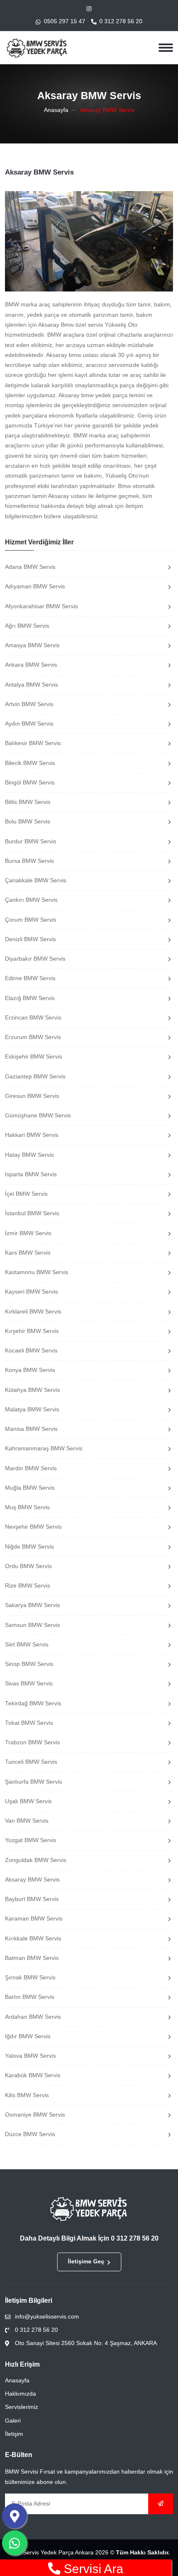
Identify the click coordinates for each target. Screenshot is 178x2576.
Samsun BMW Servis (32, 1625)
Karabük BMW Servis (33, 2075)
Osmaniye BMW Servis (35, 2115)
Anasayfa (56, 110)
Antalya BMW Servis (31, 685)
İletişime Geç (86, 2262)
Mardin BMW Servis (31, 1468)
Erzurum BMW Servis (33, 1037)
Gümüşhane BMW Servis (38, 1116)
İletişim (14, 2434)
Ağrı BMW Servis (27, 626)
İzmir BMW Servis (28, 1233)
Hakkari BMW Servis (32, 1135)
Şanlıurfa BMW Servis (34, 1782)
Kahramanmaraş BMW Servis (44, 1448)
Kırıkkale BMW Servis (33, 1939)
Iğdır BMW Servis (28, 2036)
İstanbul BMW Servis (32, 1213)
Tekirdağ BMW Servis (33, 1703)
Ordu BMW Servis (28, 1566)
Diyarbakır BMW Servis (35, 959)
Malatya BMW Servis (32, 1409)
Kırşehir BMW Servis (32, 1331)
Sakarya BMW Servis (32, 1605)
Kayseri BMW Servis (31, 1292)
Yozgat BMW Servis (31, 1840)
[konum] (14, 2516)
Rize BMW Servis (28, 1586)
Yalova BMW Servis (30, 2056)
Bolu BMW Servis (28, 822)
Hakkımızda (20, 2394)
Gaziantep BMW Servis (35, 1077)
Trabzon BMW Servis (32, 1742)
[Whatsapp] (14, 2543)
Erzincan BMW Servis (33, 1018)
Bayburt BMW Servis (32, 1899)
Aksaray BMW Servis (32, 1880)
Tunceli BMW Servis (31, 1762)
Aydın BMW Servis (29, 724)
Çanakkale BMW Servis (36, 880)
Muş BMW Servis (27, 1507)
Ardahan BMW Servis (33, 2017)
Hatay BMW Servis (29, 1155)
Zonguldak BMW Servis (36, 1860)
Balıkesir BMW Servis (33, 743)
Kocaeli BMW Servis (31, 1351)
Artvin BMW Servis (29, 704)
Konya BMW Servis (30, 1370)
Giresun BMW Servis (32, 1096)
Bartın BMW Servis (30, 1997)
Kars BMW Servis (28, 1253)
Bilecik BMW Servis (30, 763)
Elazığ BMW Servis (30, 998)
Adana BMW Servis (30, 567)
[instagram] (89, 9)
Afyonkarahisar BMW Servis (41, 606)
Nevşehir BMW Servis (33, 1527)
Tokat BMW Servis (29, 1723)
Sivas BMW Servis (29, 1684)
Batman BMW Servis (32, 1958)
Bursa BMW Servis (29, 861)
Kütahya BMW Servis (32, 1390)
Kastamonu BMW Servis (37, 1272)
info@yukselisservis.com (47, 2317)
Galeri (13, 2421)
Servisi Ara (92, 2569)
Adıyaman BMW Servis (35, 586)
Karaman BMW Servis (34, 1919)
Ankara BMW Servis (31, 665)
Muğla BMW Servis (30, 1488)
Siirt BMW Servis (27, 1645)
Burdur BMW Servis (31, 841)
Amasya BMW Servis (32, 645)
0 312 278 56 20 (121, 21)
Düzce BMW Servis (30, 2134)
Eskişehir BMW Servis (34, 1057)
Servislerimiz (22, 2407)
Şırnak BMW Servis (30, 1978)
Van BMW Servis (27, 1821)
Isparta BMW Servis (31, 1174)
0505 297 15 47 (65, 21)
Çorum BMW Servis (31, 920)
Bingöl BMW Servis (30, 783)
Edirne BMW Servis (30, 978)
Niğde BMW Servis (29, 1547)
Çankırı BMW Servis (31, 900)
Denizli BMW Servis (30, 939)
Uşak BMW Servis (28, 1801)
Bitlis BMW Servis (28, 802)
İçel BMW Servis (26, 1194)
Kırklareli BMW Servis (33, 1312)
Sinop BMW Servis (29, 1664)
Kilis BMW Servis (27, 2095)
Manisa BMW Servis (31, 1429)
